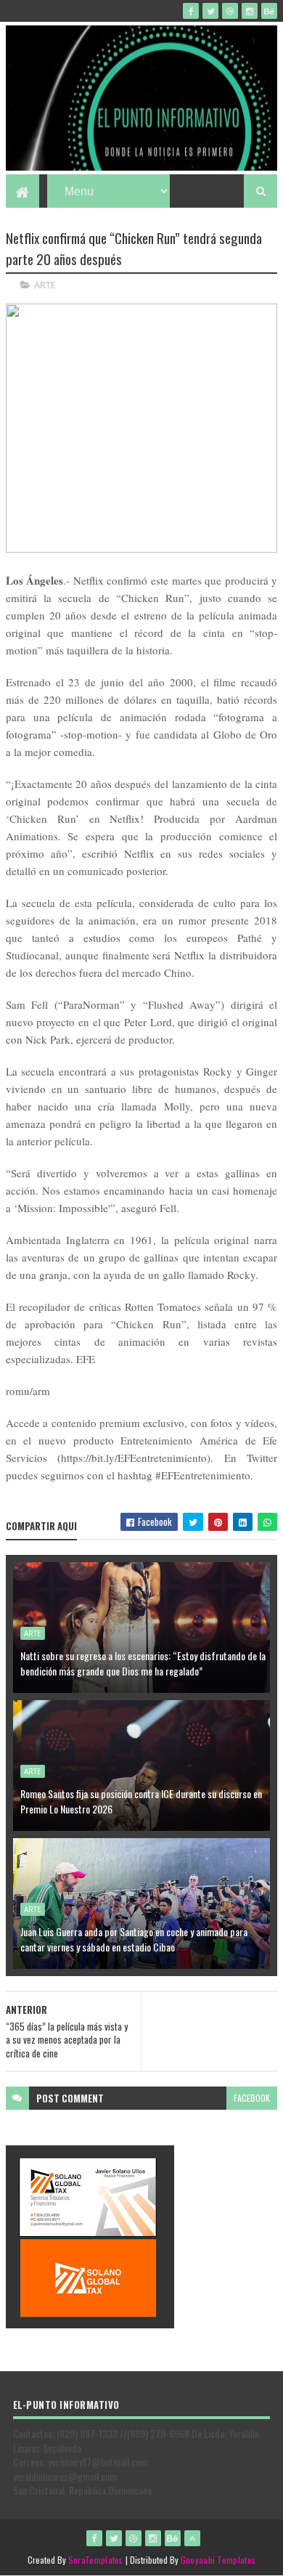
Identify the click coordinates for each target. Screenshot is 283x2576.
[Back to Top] (192, 2538)
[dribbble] (230, 11)
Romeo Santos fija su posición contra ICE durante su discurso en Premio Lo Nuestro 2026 (141, 1801)
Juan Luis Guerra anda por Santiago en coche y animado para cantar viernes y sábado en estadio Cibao (134, 1939)
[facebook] (191, 11)
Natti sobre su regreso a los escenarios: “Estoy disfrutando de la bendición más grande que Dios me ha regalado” (143, 1663)
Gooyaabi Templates (218, 2560)
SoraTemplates (96, 2560)
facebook (252, 2098)
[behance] (269, 11)
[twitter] (210, 11)
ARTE (45, 285)
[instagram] (250, 11)
